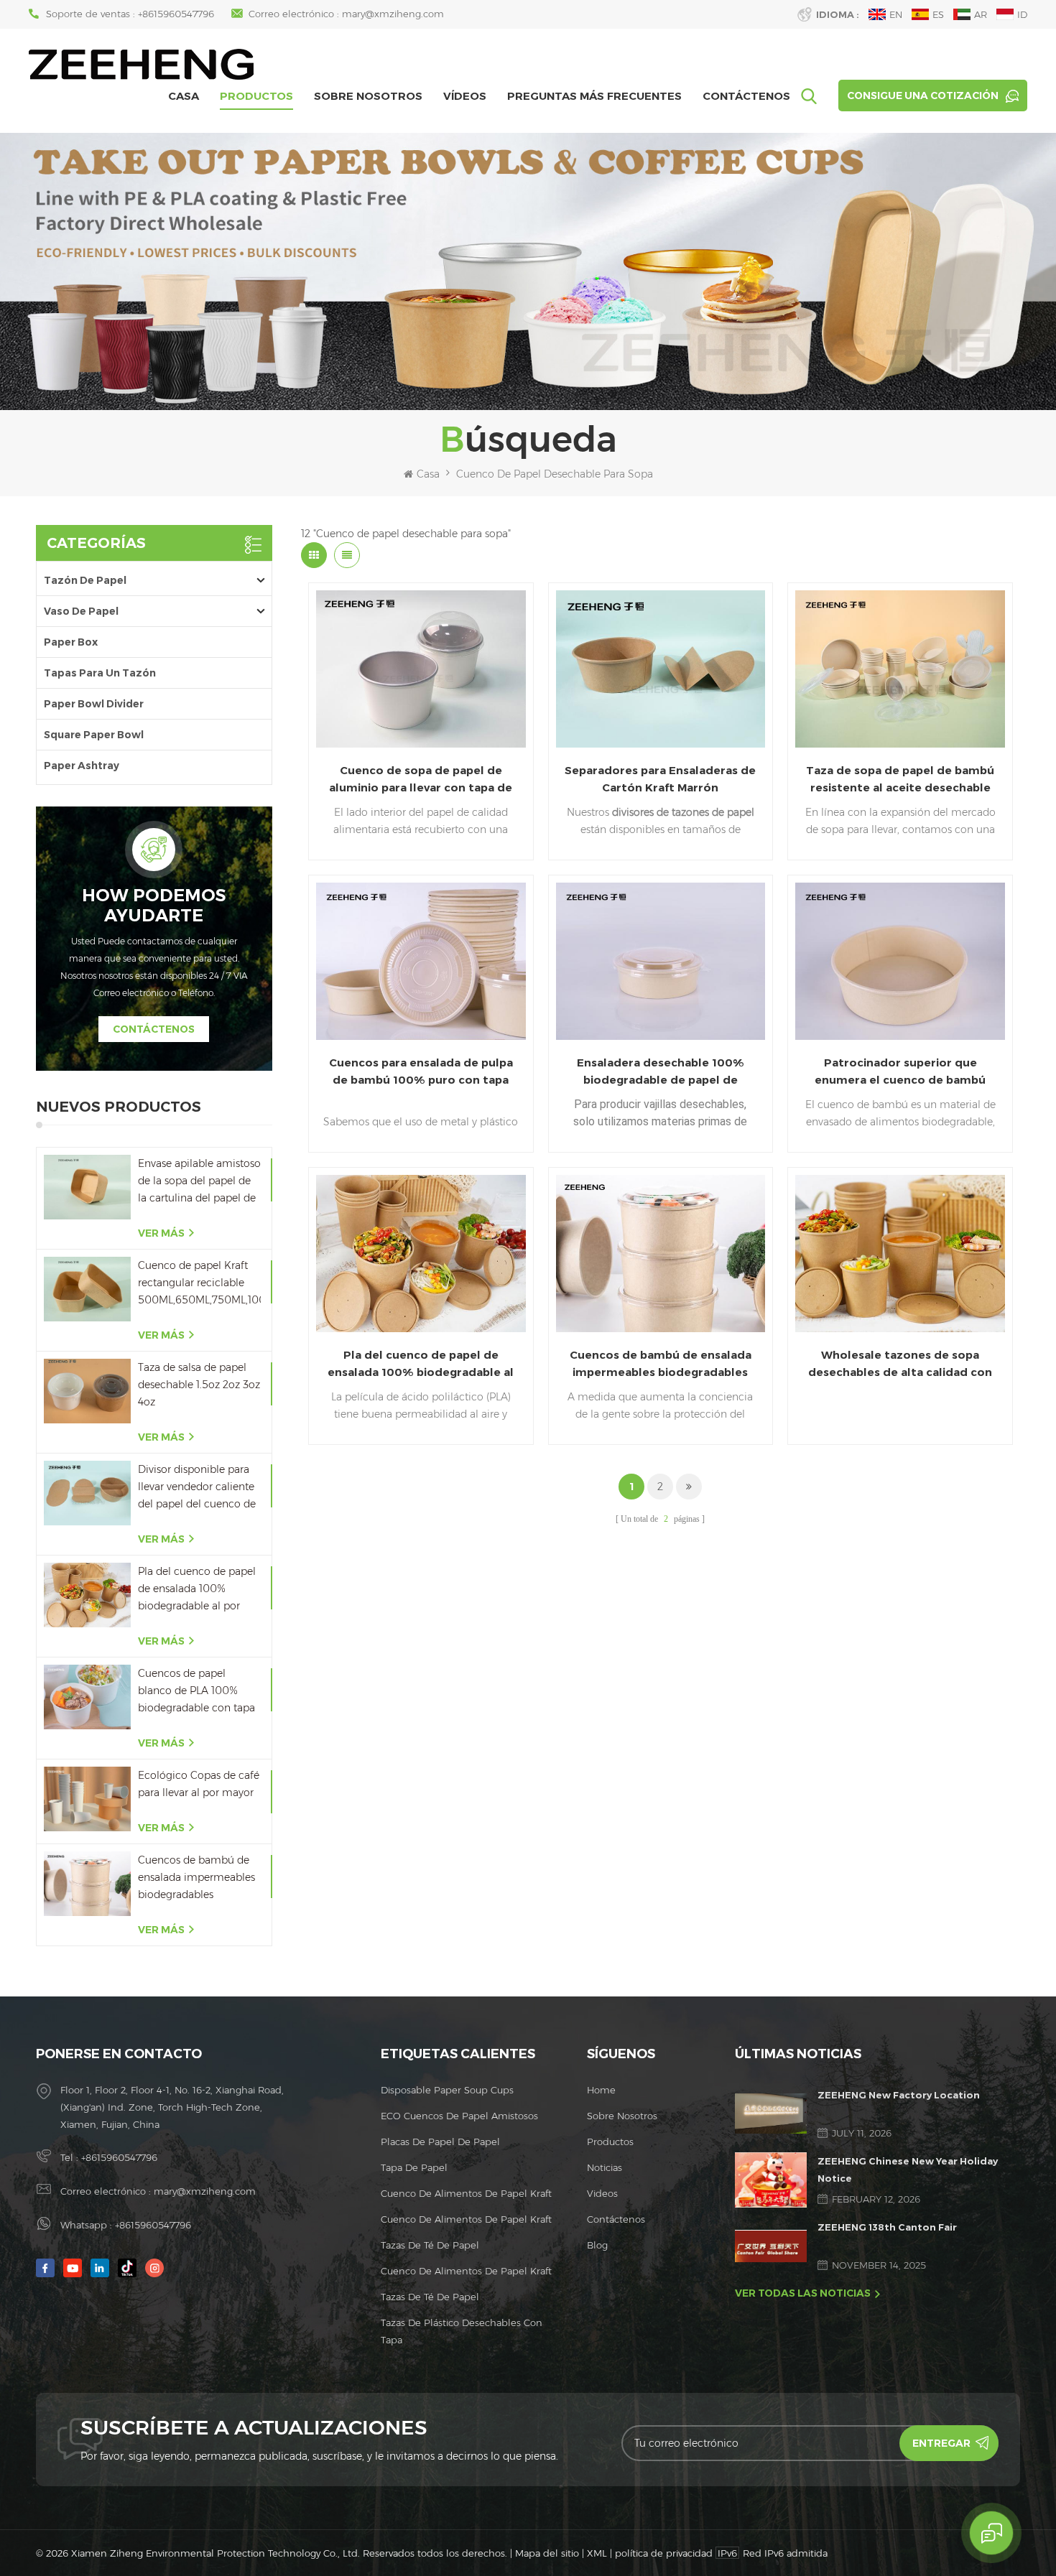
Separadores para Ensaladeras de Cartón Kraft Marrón (660, 779)
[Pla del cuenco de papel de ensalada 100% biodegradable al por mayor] (87, 1595)
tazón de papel (85, 580)
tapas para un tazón (100, 673)
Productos (256, 96)
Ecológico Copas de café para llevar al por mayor (199, 1784)
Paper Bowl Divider (94, 704)
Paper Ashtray (82, 766)
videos (602, 2193)
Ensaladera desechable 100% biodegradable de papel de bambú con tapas (661, 1072)
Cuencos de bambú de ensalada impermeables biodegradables (196, 1877)
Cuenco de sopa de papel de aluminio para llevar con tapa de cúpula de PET (421, 780)
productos (610, 2142)
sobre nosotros (368, 96)
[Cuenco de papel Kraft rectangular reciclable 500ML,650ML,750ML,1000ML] (87, 1289)
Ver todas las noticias (803, 2293)
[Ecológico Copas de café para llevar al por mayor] (87, 1799)
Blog (597, 2245)
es (938, 14)
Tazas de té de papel (430, 2245)
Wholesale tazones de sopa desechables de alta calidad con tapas (900, 1364)
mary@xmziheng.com (393, 14)
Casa (184, 96)
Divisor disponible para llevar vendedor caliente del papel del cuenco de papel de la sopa (197, 1488)
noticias (605, 2167)
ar (981, 14)
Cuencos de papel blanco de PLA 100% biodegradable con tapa (196, 1691)
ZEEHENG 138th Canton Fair (887, 2227)
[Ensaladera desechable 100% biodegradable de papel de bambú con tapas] (661, 961)
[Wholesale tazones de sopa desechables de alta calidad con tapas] (900, 1254)
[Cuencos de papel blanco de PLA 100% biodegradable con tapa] (87, 1697)
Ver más (161, 1233)
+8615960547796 (176, 14)
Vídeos (465, 96)
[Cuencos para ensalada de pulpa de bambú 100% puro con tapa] (421, 961)
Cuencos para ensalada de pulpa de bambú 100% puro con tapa (421, 1071)
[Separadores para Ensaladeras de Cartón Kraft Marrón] (661, 669)
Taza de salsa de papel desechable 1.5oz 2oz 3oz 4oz (199, 1385)
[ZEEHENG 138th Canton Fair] (771, 2246)
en (896, 14)
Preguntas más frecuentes (594, 96)
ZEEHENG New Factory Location (899, 2095)
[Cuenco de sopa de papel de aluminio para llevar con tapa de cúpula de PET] (421, 669)
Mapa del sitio (547, 2553)
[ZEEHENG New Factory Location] (771, 2114)
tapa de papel (414, 2167)
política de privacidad (664, 2553)
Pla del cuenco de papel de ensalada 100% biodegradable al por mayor (197, 1590)
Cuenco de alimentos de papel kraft (466, 2193)
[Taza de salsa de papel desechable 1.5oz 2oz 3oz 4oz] (87, 1391)
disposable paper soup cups (447, 2090)
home (601, 2090)
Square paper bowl (94, 735)
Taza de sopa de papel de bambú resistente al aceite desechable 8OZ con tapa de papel (900, 780)
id (1022, 14)
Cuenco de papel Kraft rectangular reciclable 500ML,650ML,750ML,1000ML (199, 1283)
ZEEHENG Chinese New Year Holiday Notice (908, 2170)
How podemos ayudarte (154, 906)
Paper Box (71, 642)
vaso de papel (81, 611)
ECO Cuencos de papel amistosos (459, 2116)
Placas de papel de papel (440, 2142)
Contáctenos (746, 96)
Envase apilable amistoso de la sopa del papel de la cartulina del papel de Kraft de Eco (199, 1182)
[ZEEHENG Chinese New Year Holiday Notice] (771, 2180)
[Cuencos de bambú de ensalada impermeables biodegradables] (87, 1884)
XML (597, 2553)
